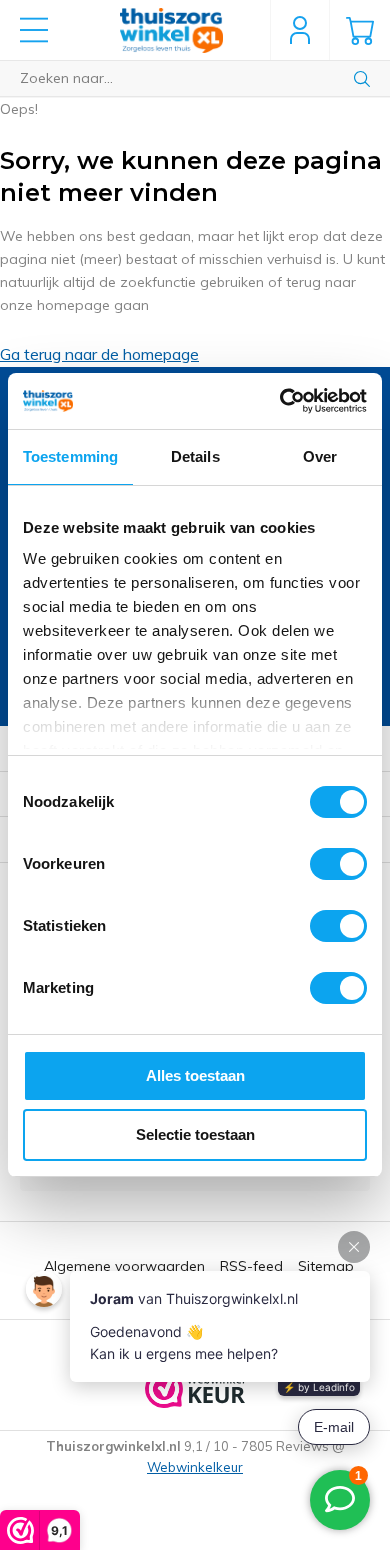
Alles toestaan (195, 1075)
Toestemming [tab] (70, 456)
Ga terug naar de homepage (99, 354)
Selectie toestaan (195, 1134)
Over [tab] (320, 456)
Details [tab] (195, 456)
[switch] (338, 864)
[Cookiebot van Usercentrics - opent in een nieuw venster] (280, 401)
